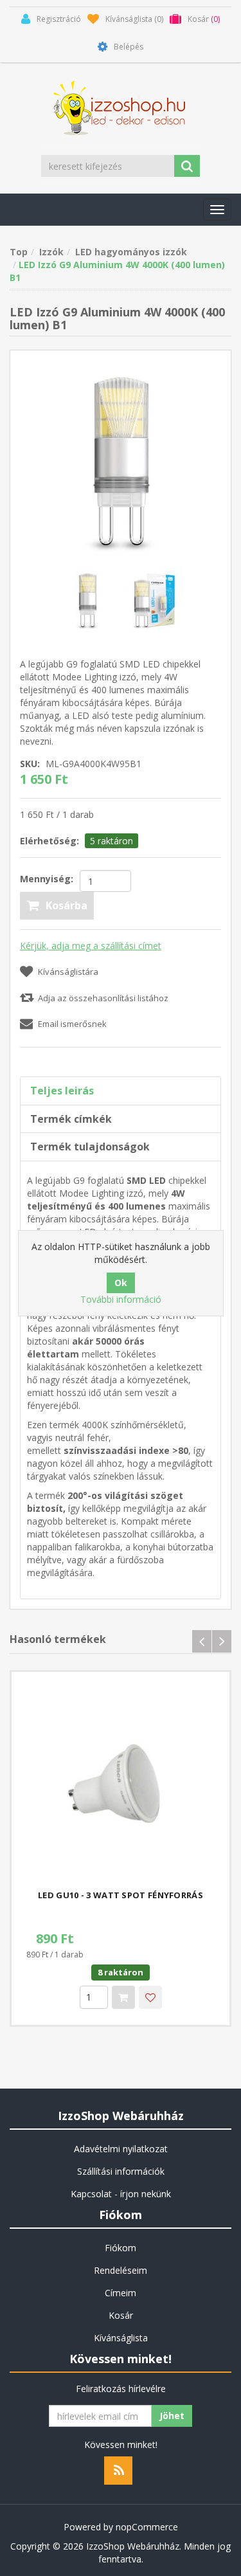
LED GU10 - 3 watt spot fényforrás (121, 1895)
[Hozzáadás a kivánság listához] (150, 1997)
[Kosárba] (123, 1997)
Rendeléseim (121, 2270)
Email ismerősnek (72, 1024)
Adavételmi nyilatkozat (121, 2149)
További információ (121, 1299)
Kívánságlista (121, 2338)
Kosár (121, 2315)
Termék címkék (71, 1119)
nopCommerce (147, 2527)
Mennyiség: (47, 879)
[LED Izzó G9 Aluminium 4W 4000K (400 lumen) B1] (121, 459)
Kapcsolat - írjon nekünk (121, 2194)
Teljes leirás (62, 1091)
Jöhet (172, 2416)
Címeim (121, 2293)
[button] (217, 210)
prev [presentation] (202, 1641)
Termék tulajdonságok (90, 1147)
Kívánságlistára (68, 972)
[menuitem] (121, 2149)
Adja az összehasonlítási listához (103, 998)
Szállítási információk (121, 2171)
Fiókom (121, 2248)
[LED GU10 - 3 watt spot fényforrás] (121, 1781)
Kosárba (67, 905)
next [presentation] (222, 1641)
